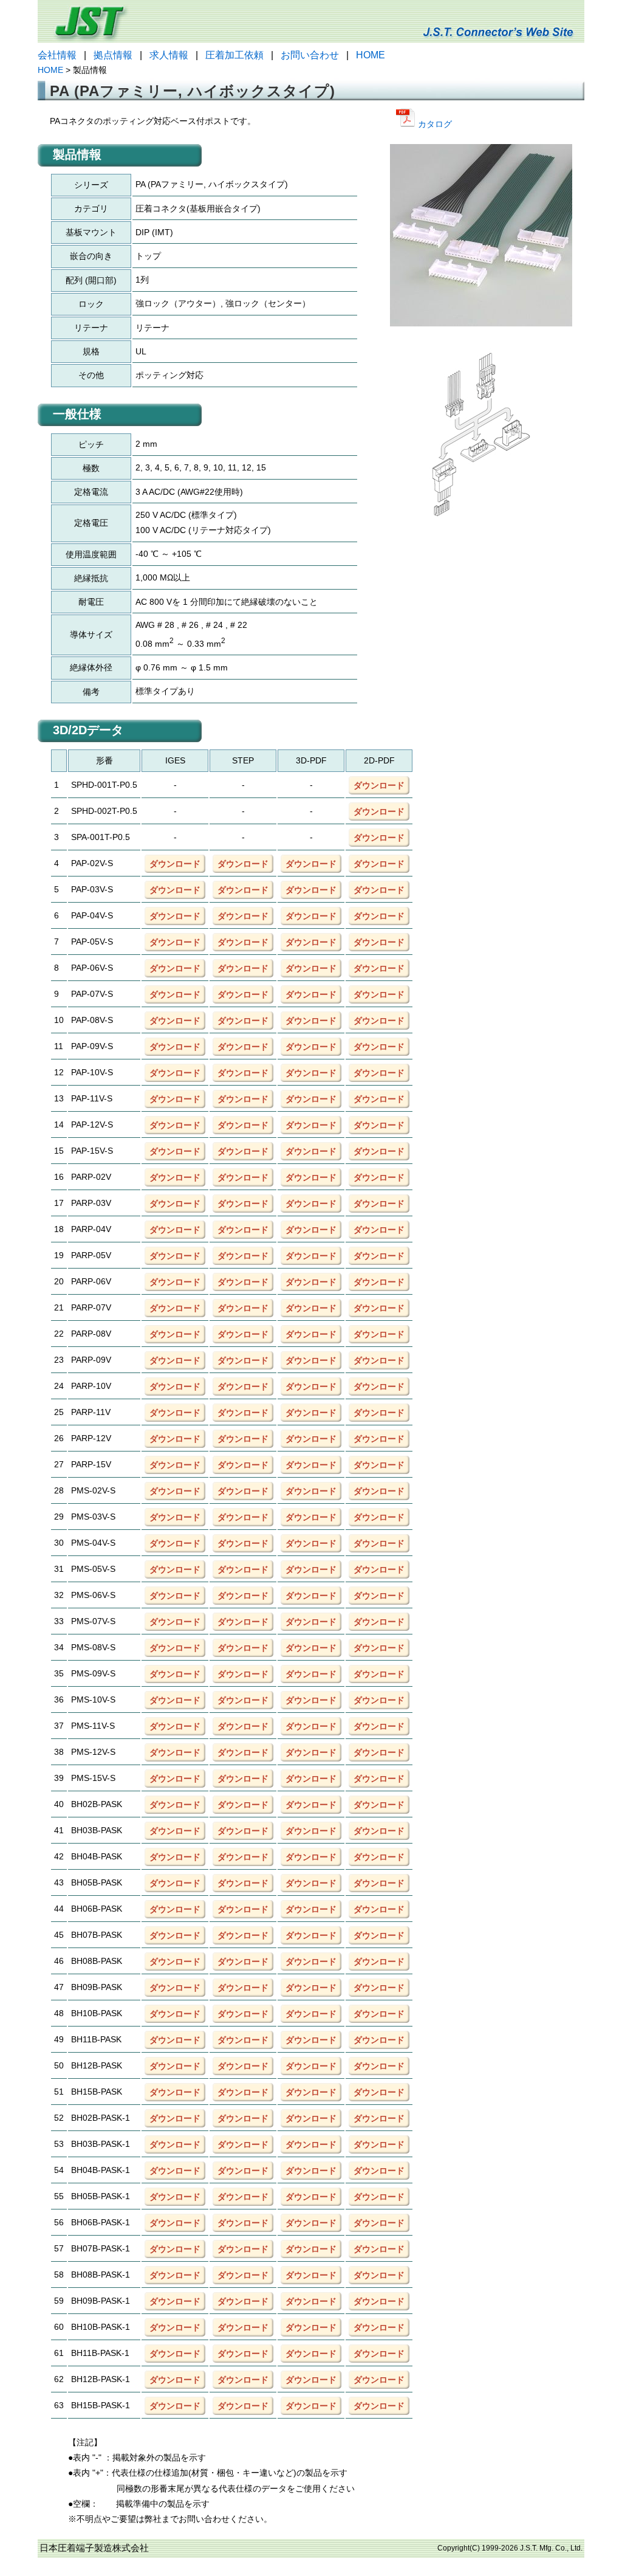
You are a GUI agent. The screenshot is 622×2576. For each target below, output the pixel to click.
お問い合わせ (310, 55)
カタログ (434, 124)
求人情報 (169, 55)
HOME (371, 55)
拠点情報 (113, 55)
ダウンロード (379, 785)
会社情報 (57, 55)
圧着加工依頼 (234, 55)
